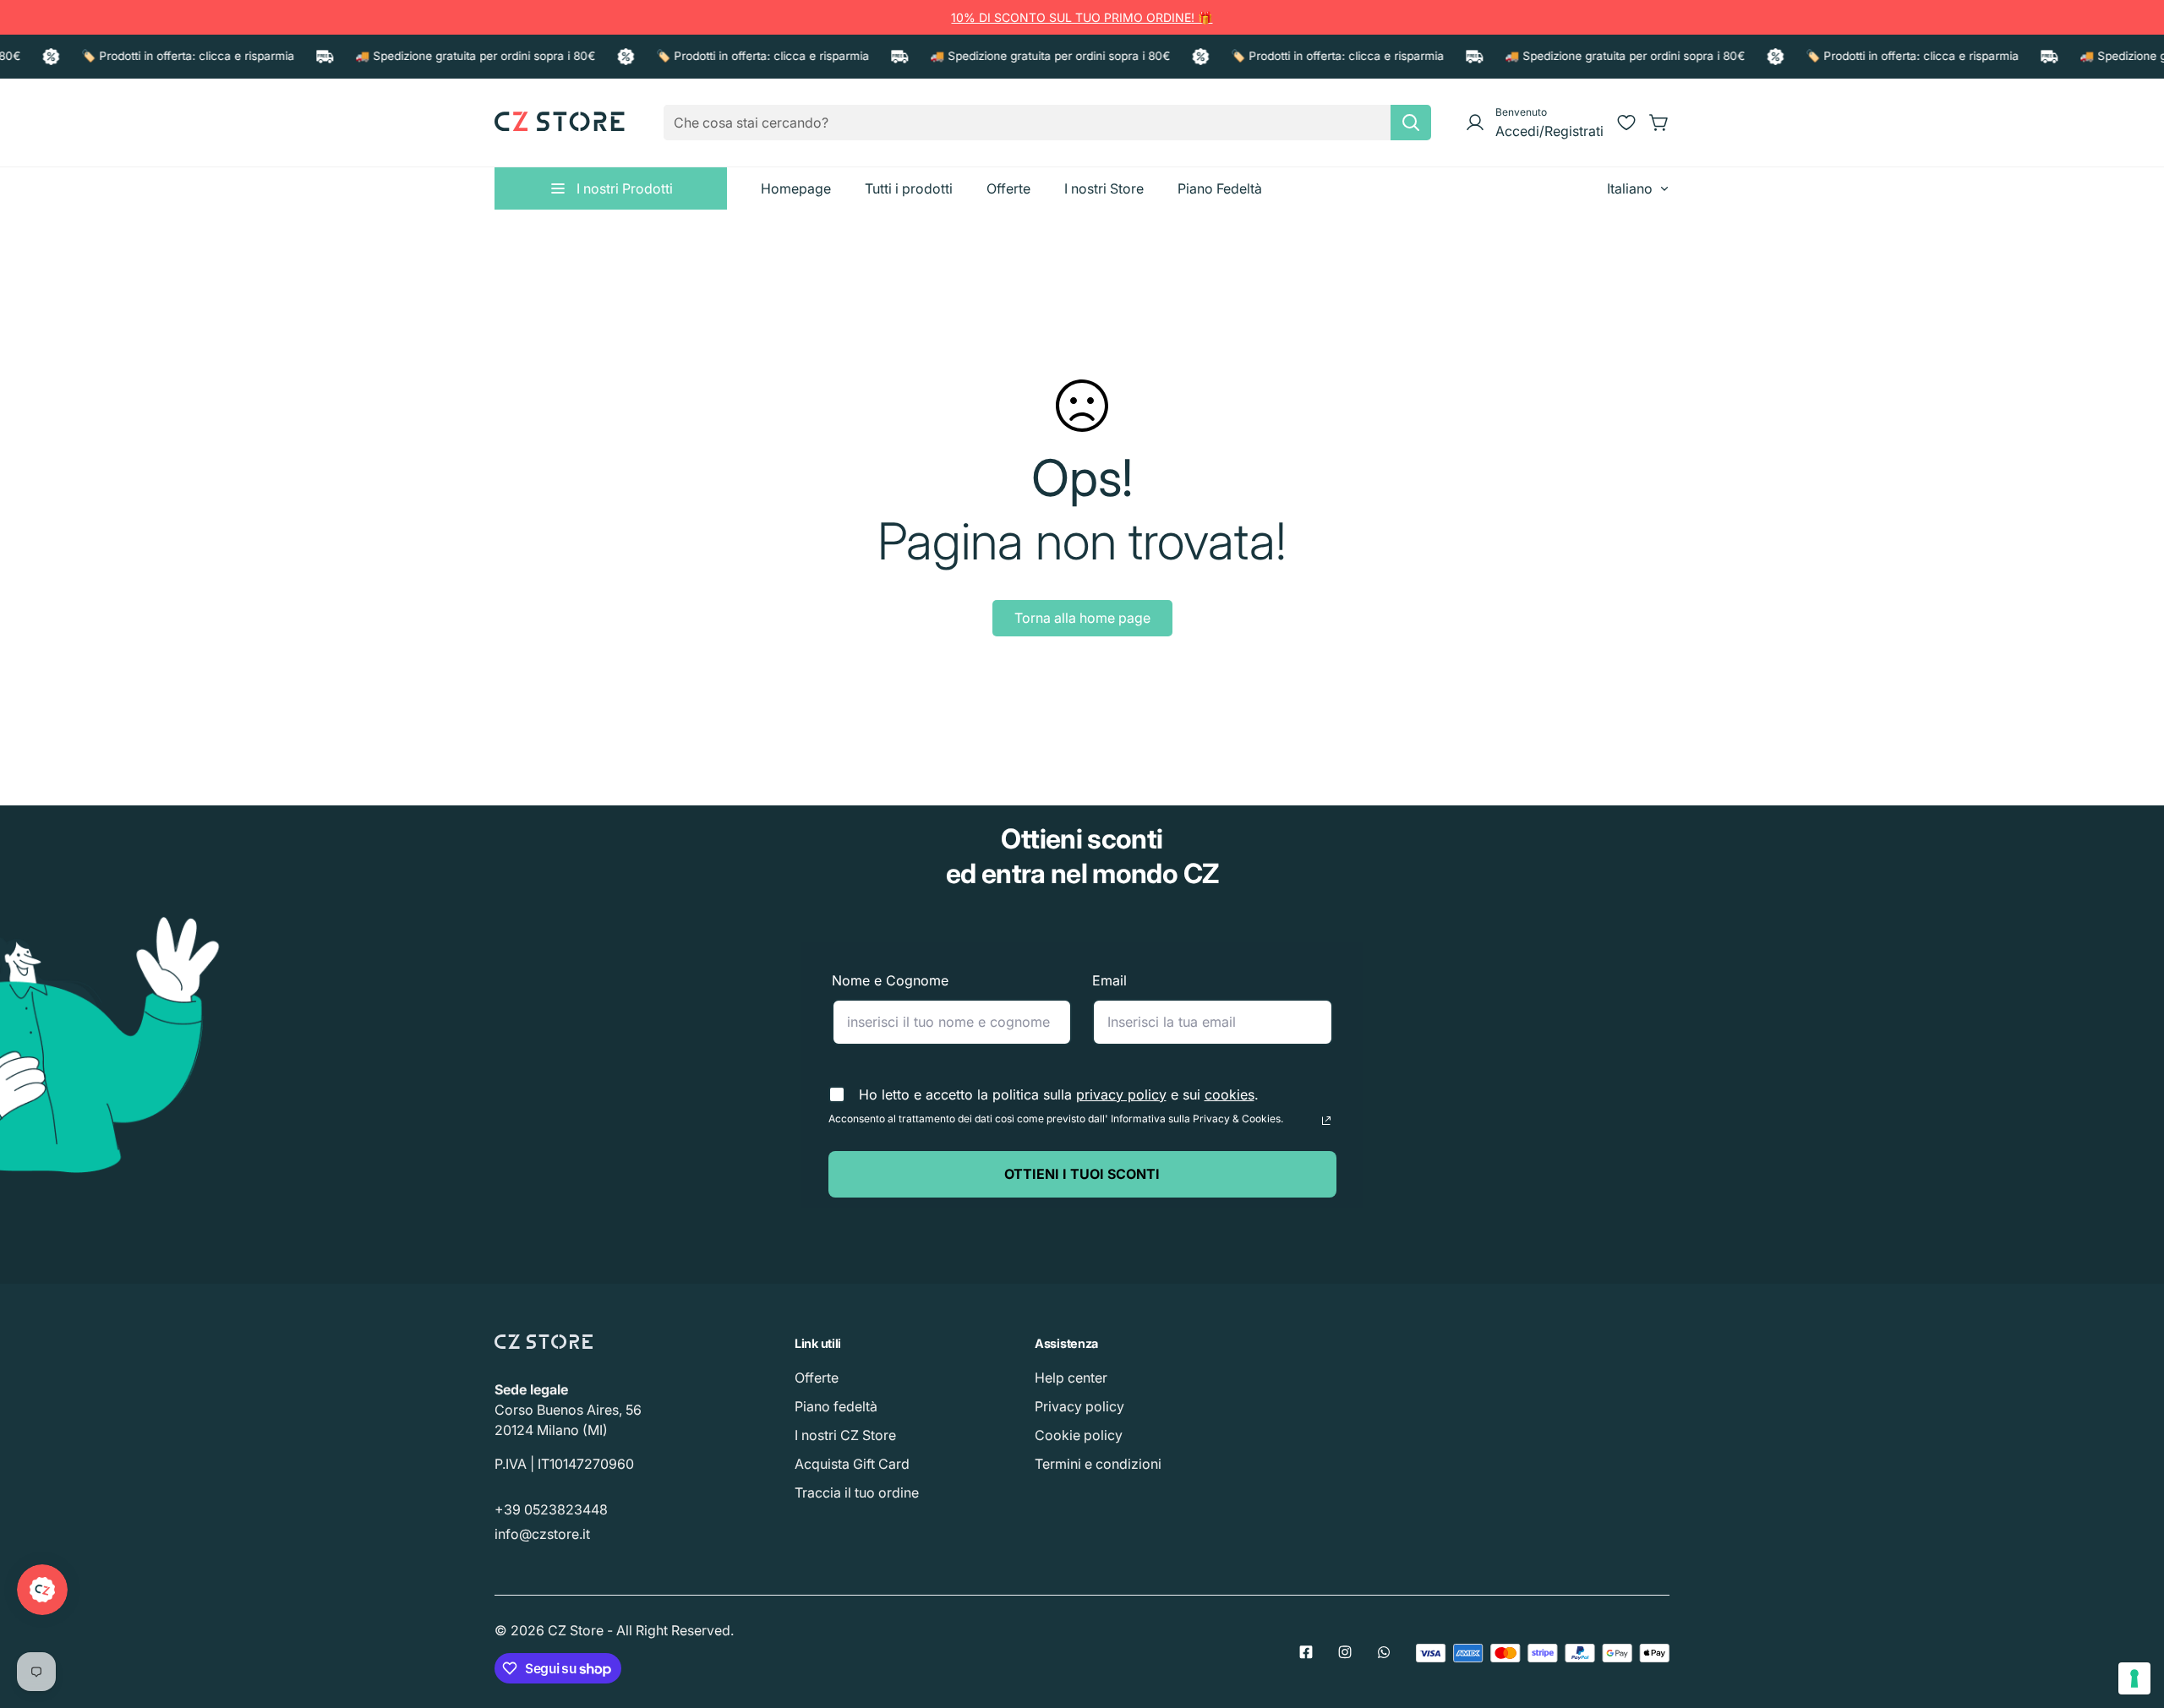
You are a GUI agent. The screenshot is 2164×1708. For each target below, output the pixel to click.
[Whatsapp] (1384, 1652)
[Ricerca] (1411, 123)
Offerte (817, 1378)
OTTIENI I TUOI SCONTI (1082, 1174)
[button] (1659, 123)
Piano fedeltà (836, 1406)
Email (1109, 980)
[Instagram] (1345, 1652)
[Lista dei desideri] (1626, 123)
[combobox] (1047, 123)
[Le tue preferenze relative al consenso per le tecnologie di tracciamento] (2134, 1678)
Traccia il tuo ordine (857, 1492)
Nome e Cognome (890, 980)
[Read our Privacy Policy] (1326, 1121)
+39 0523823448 (551, 1509)
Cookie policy (1079, 1435)
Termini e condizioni (1098, 1464)
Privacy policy (1079, 1406)
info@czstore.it (542, 1534)
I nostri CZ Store (845, 1435)
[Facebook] (1306, 1652)
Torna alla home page (1082, 618)
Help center (1071, 1378)
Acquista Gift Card (852, 1464)
